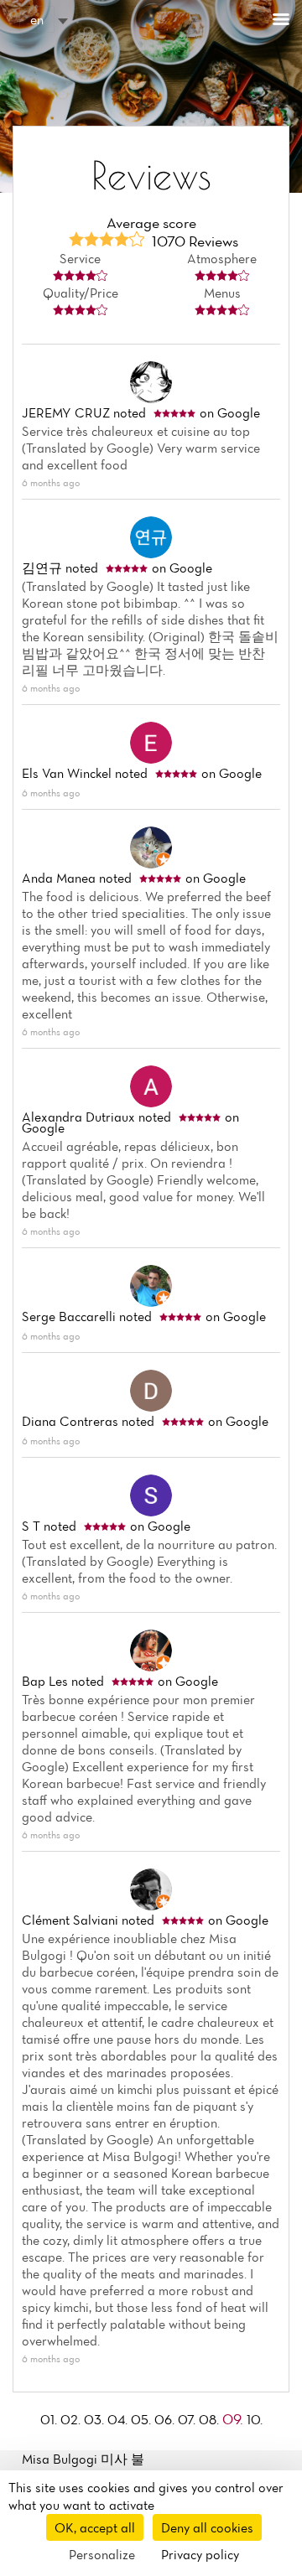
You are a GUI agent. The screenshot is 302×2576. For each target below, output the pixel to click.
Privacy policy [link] (200, 2554)
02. (72, 2419)
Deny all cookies (207, 2527)
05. (143, 2419)
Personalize (102, 2554)
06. (166, 2419)
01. (50, 2419)
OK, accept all (95, 2527)
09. (234, 2419)
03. (96, 2419)
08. (211, 2419)
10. (255, 2419)
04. (119, 2419)
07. (188, 2419)
